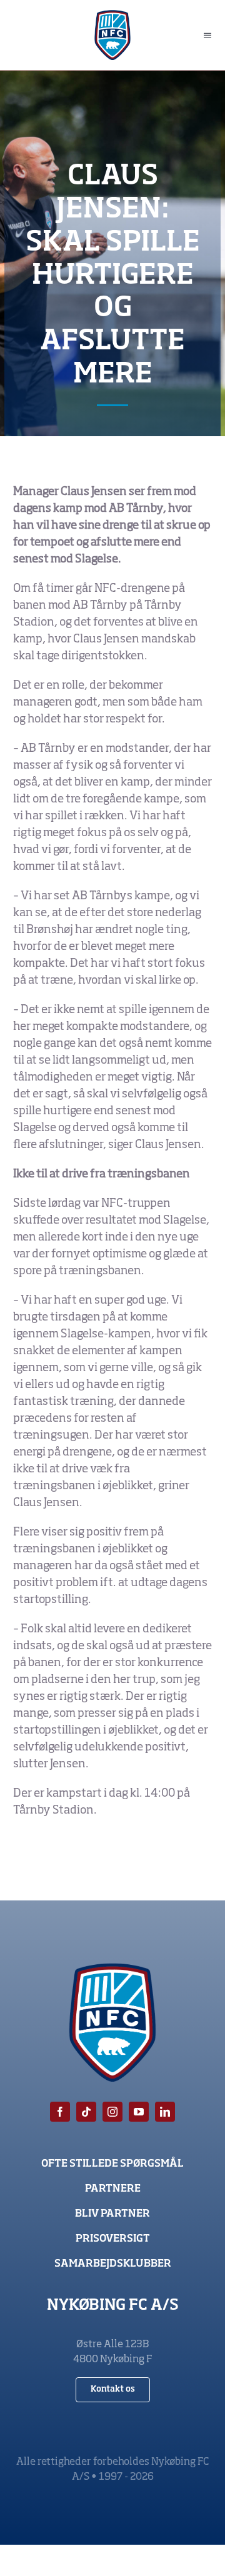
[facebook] (60, 2112)
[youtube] (139, 2112)
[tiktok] (86, 2112)
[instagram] (112, 2112)
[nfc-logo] (113, 16)
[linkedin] (165, 2112)
